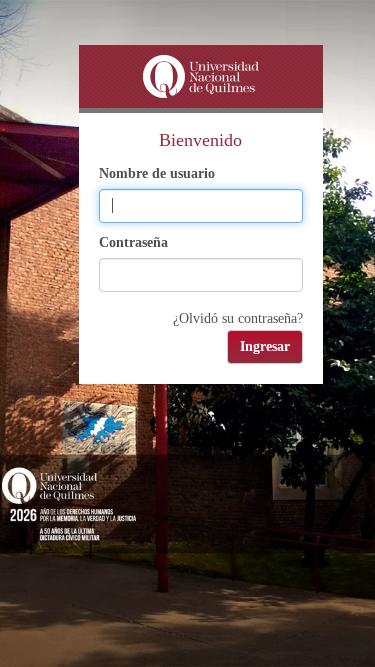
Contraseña (133, 242)
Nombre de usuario (157, 173)
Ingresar (265, 346)
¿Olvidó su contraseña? (238, 318)
